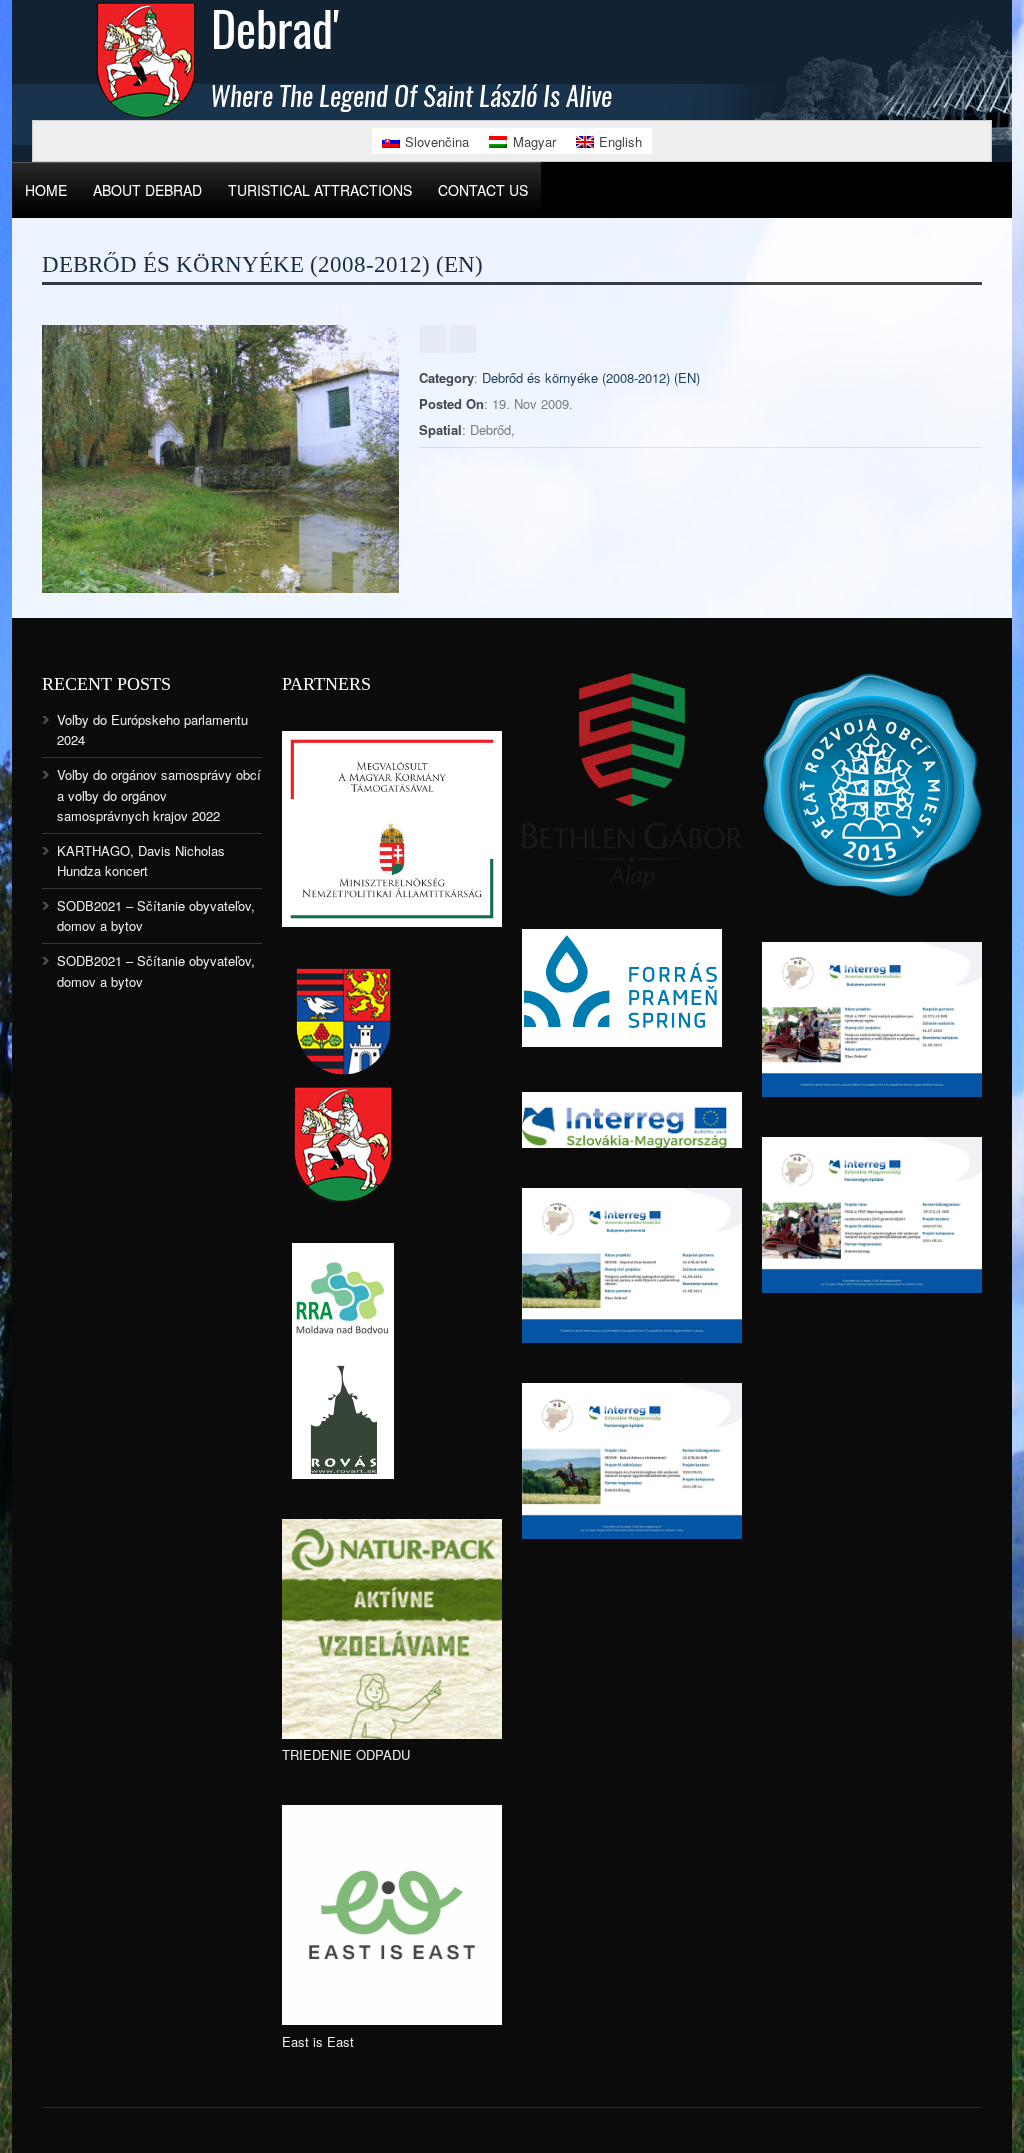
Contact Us (483, 190)
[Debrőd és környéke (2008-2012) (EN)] (220, 587)
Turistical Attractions (320, 190)
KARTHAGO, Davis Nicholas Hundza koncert (141, 860)
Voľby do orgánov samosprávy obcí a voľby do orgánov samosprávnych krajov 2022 (159, 794)
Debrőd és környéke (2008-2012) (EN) (591, 377)
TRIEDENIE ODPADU (346, 1754)
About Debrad (147, 190)
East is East (318, 2041)
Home (46, 190)
